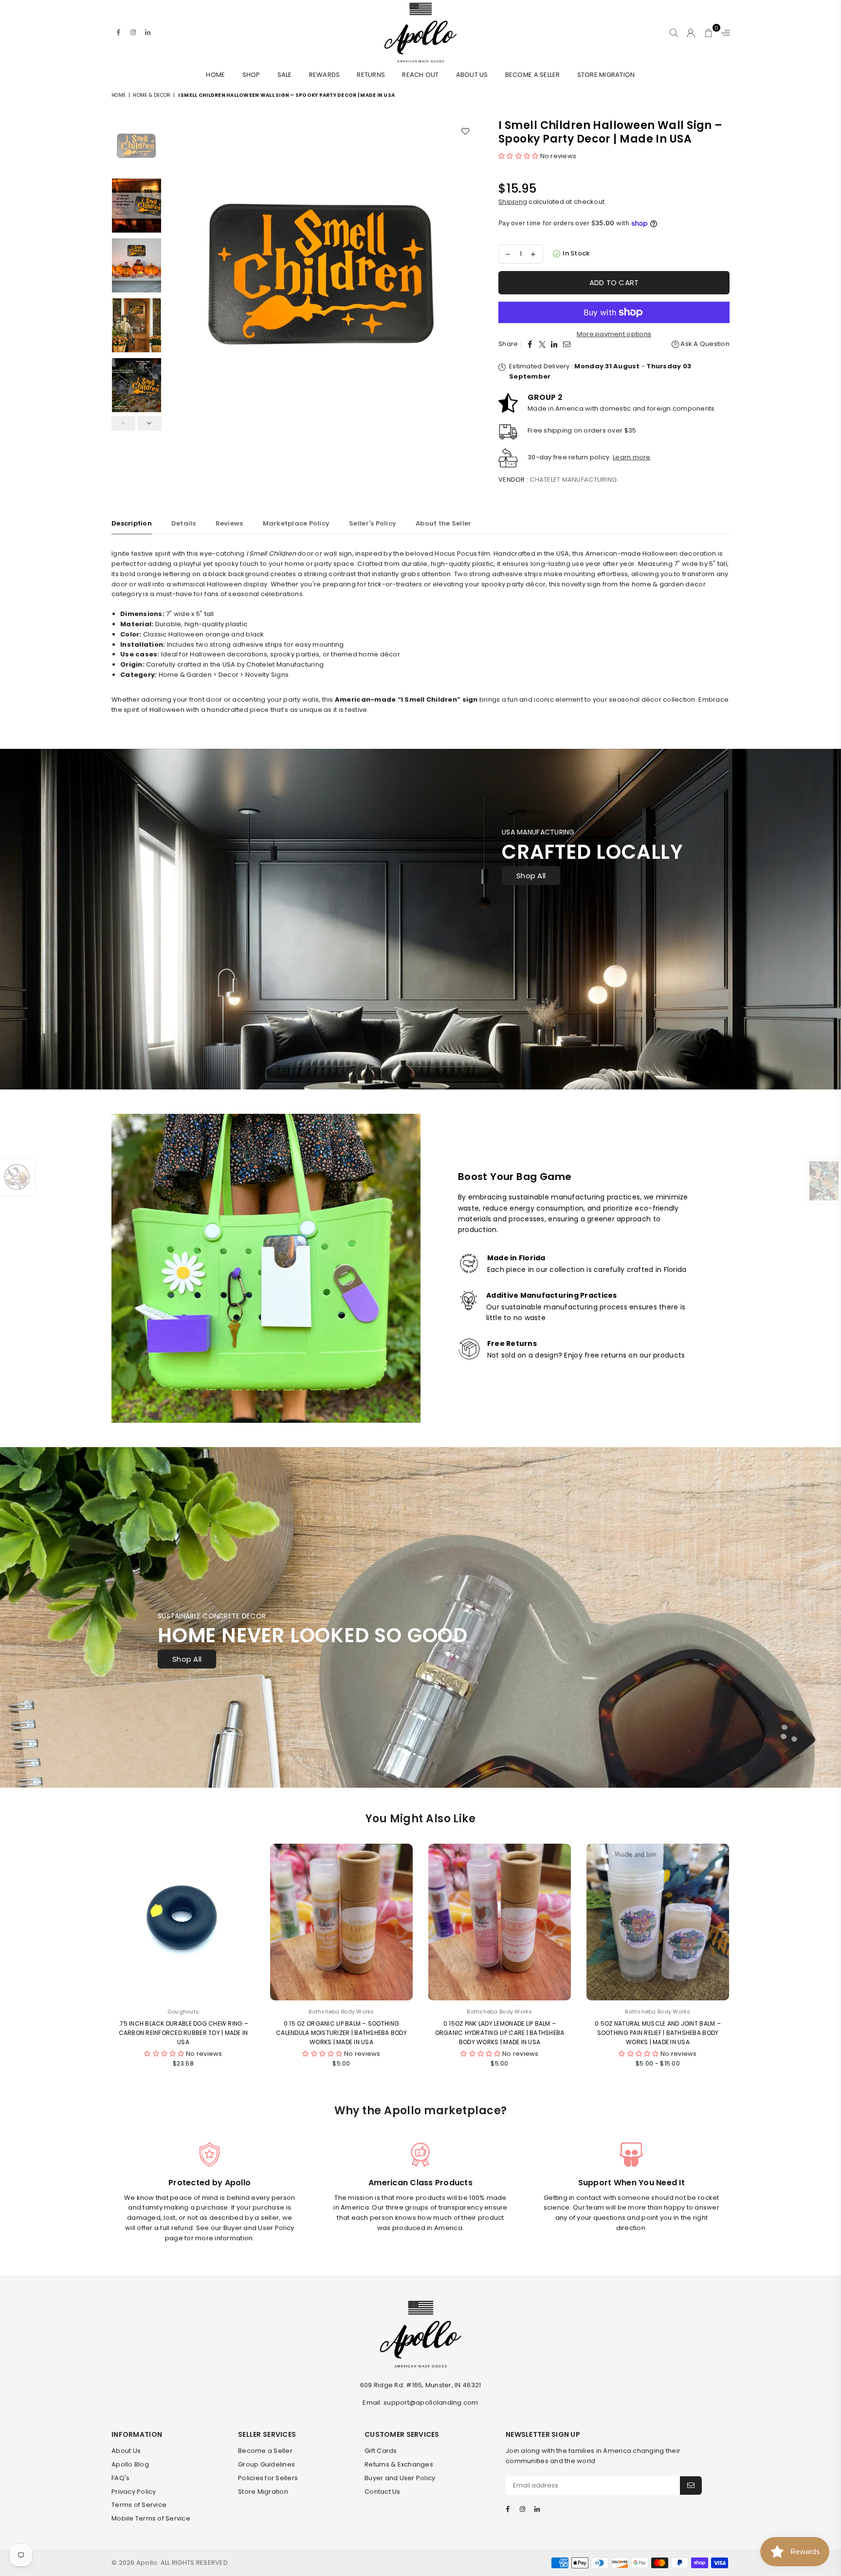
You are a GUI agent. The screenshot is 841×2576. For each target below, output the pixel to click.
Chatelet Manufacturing (573, 480)
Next (468, 274)
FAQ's (120, 2478)
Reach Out (420, 75)
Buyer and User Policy (400, 2478)
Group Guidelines (266, 2464)
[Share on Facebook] (530, 344)
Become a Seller (533, 75)
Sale (285, 75)
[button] (519, 156)
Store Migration (606, 75)
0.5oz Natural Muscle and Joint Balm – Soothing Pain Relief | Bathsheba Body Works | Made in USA (658, 2033)
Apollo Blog (130, 2464)
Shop (251, 75)
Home (215, 75)
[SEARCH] (674, 33)
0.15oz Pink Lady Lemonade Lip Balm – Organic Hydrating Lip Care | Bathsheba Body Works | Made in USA (500, 2033)
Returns (371, 75)
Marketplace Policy (296, 523)
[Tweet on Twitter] (542, 344)
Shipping (513, 202)
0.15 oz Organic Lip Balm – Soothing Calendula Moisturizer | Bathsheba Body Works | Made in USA (341, 2033)
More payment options (614, 334)
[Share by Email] (567, 344)
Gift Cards (381, 2451)
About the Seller (443, 523)
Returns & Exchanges (399, 2464)
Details (184, 523)
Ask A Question (704, 344)
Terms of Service (139, 2505)
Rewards (325, 75)
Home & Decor (152, 95)
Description (132, 523)
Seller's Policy (373, 523)
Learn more (632, 457)
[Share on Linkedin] (554, 344)
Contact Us (383, 2492)
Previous (175, 274)
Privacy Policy (134, 2492)
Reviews (229, 523)
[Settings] (723, 33)
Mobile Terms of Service (151, 2518)
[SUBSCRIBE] (691, 2485)
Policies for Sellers (268, 2478)
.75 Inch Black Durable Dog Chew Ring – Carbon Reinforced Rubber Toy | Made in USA (183, 2033)
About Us (472, 75)
